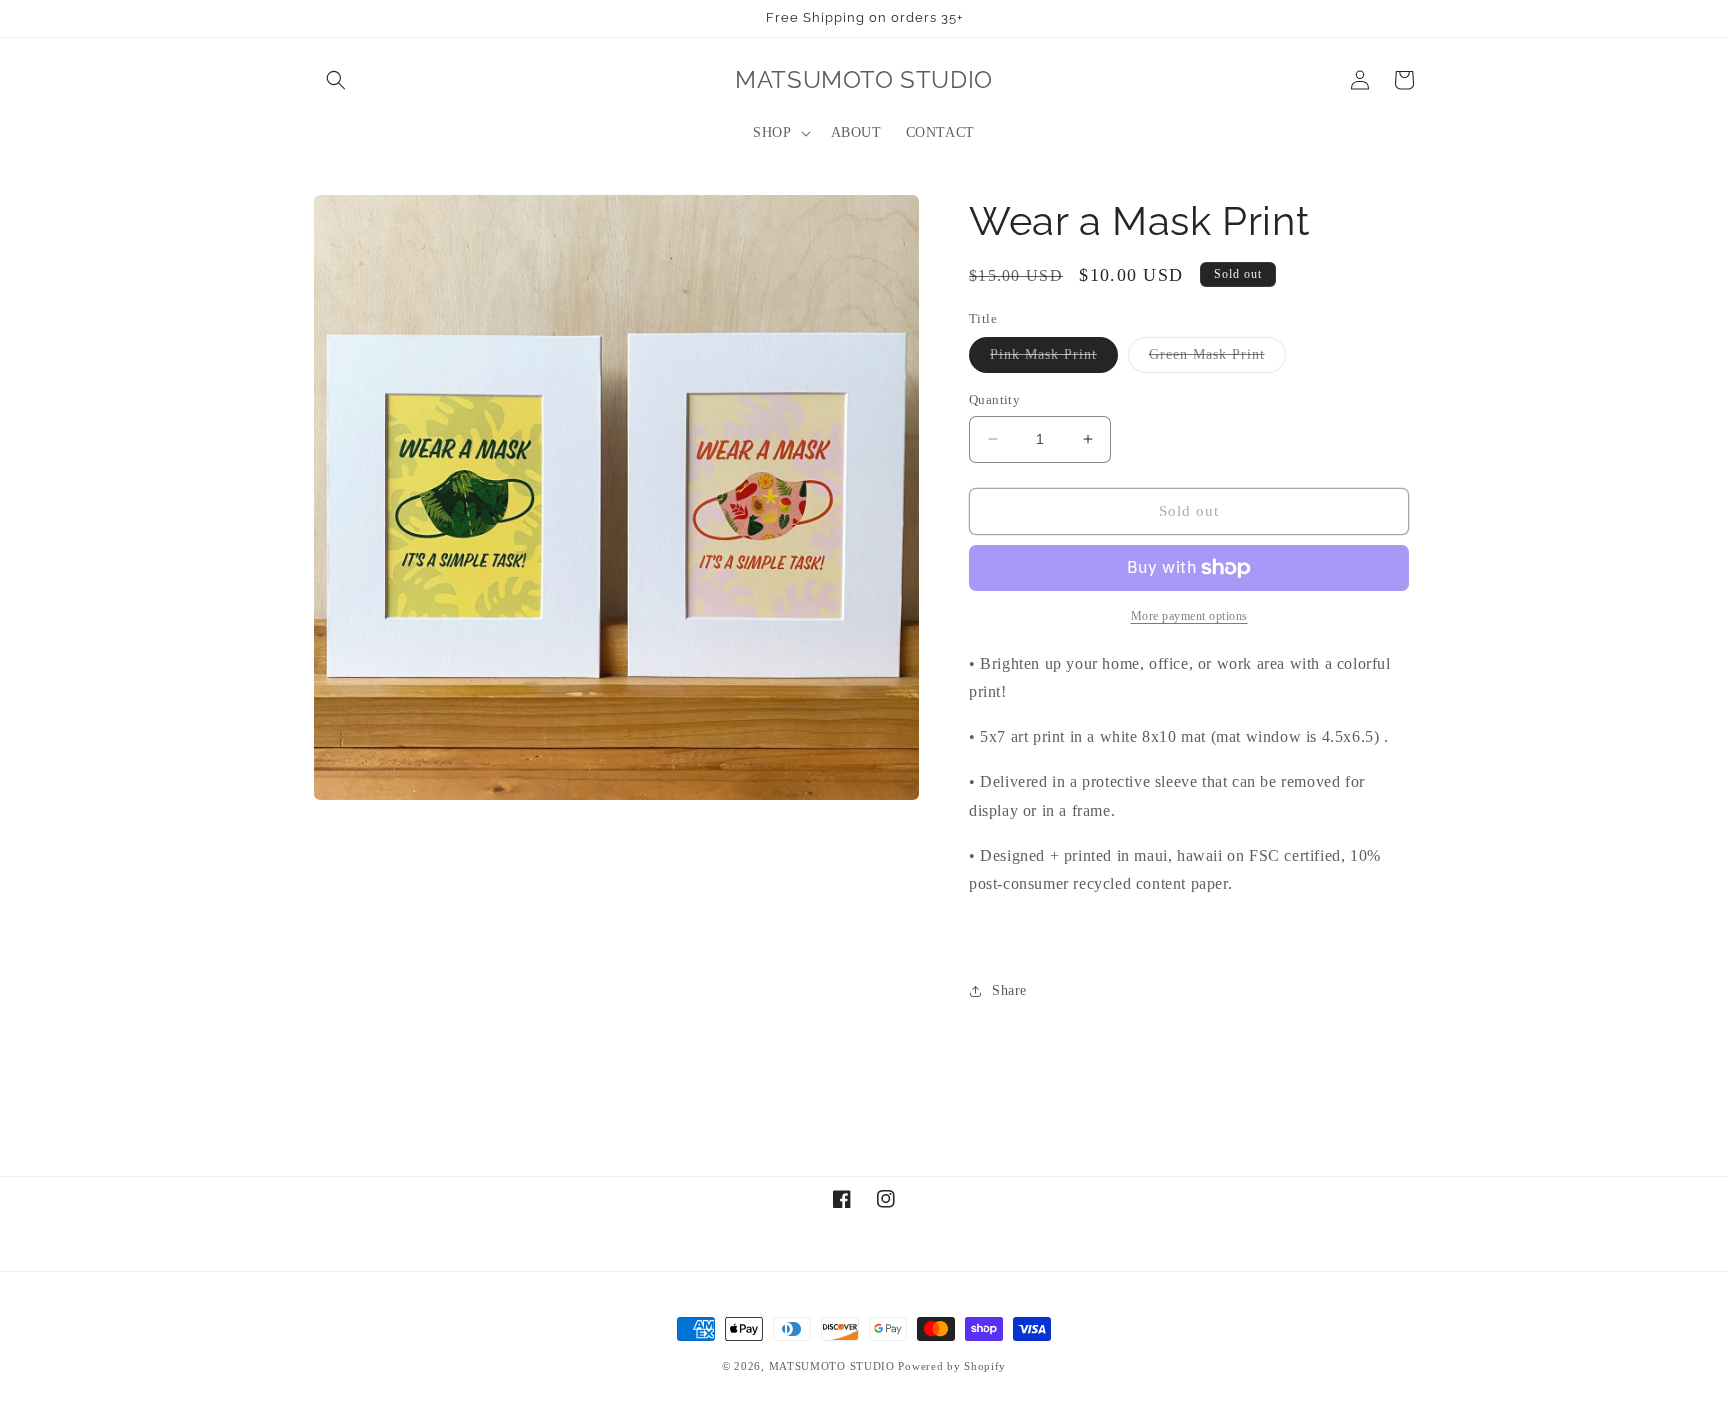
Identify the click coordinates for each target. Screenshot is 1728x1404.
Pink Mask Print (1054, 359)
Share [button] (1009, 990)
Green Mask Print (1217, 359)
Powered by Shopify (952, 1366)
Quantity (994, 399)
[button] (336, 80)
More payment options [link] (1189, 616)
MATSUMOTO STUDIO (832, 1366)
